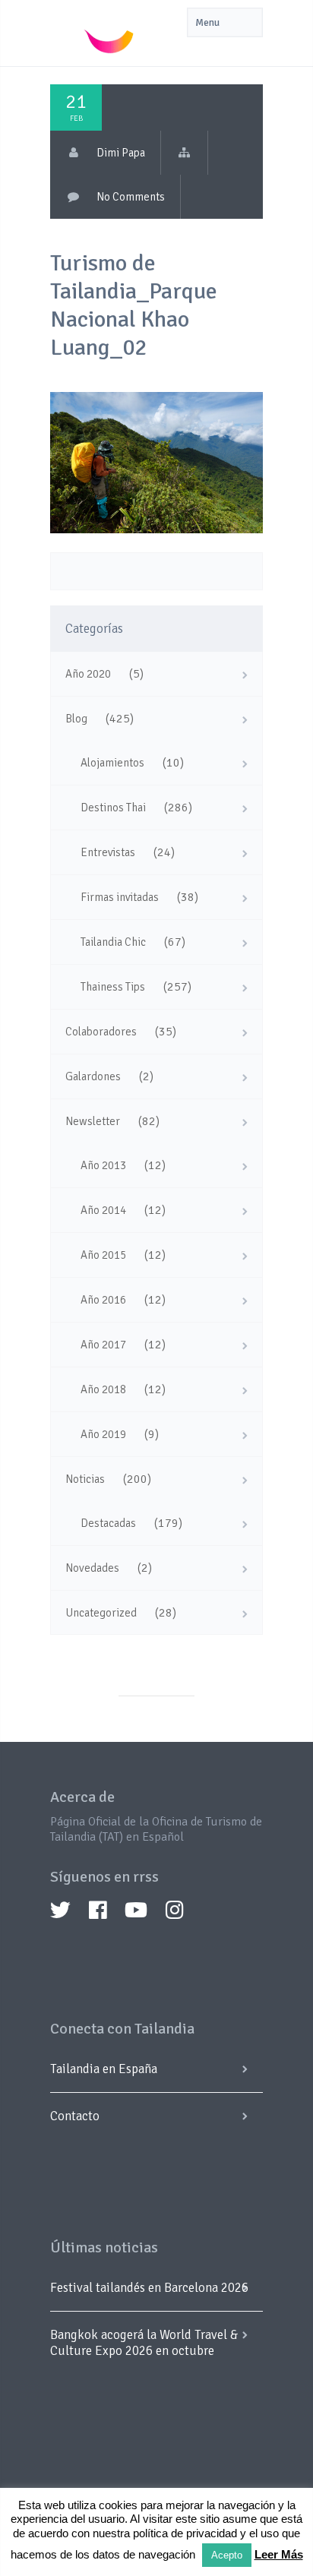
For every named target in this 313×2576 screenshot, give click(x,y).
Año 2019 (103, 1434)
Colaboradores (101, 1032)
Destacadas (108, 1523)
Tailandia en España (104, 2069)
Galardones (93, 1076)
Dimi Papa (121, 153)
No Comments (131, 197)
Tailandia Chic (113, 942)
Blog (76, 719)
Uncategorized (101, 1613)
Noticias (85, 1479)
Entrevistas (108, 852)
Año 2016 (103, 1300)
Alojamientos (112, 763)
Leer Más (279, 2554)
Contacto (75, 2116)
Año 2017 (103, 1345)
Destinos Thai (113, 808)
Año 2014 (103, 1210)
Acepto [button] (227, 2555)
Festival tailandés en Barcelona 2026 (149, 2288)
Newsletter (93, 1121)
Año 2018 (103, 1389)
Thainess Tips (113, 987)
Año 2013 (103, 1165)
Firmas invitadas (120, 897)
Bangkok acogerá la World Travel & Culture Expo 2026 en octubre (144, 2343)
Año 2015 (103, 1255)
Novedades (92, 1568)
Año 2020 (88, 674)
